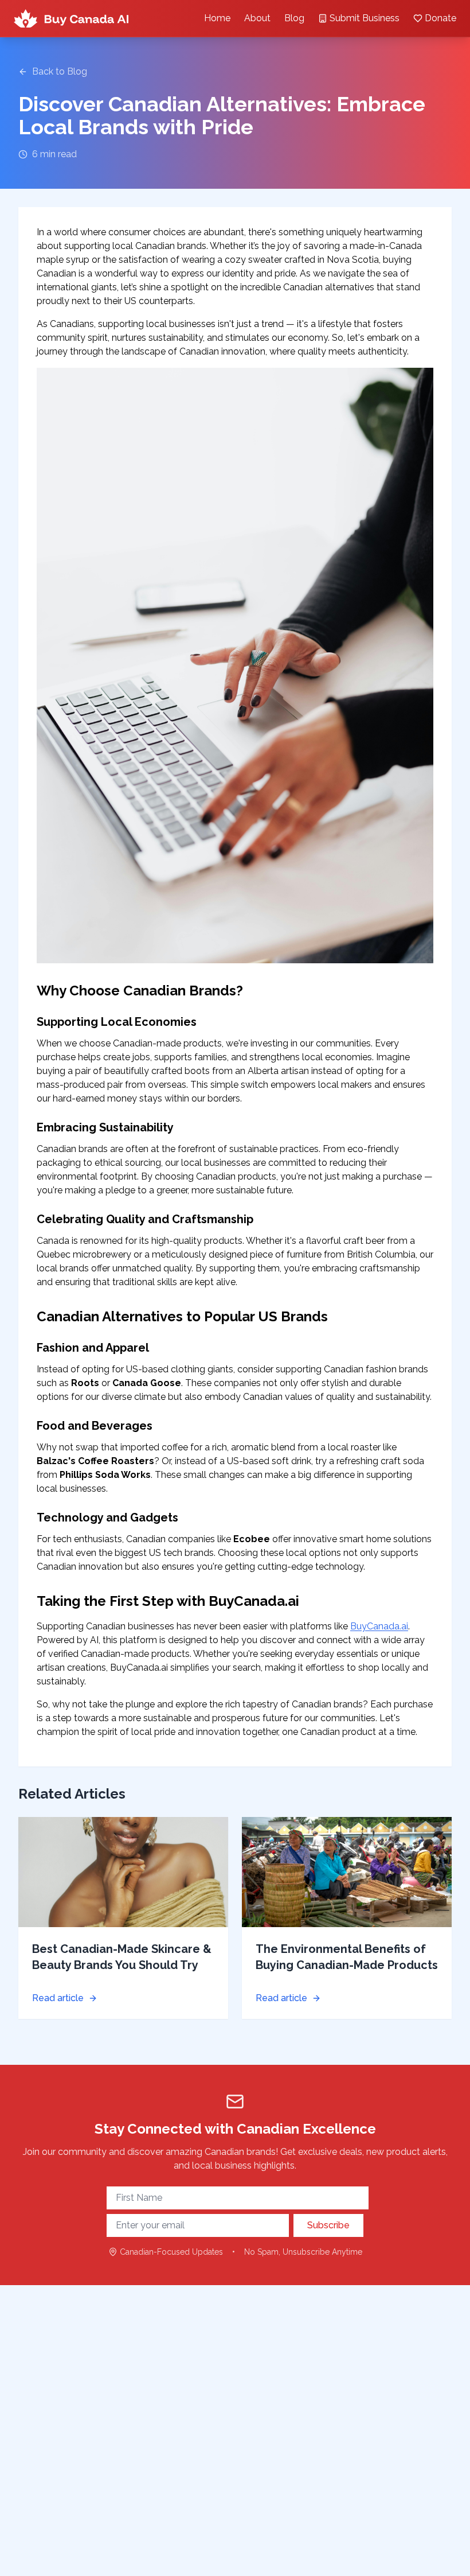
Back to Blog (60, 71)
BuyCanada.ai (379, 1626)
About (257, 18)
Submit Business (365, 18)
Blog (294, 18)
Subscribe (328, 2225)
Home (217, 18)
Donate (440, 18)
